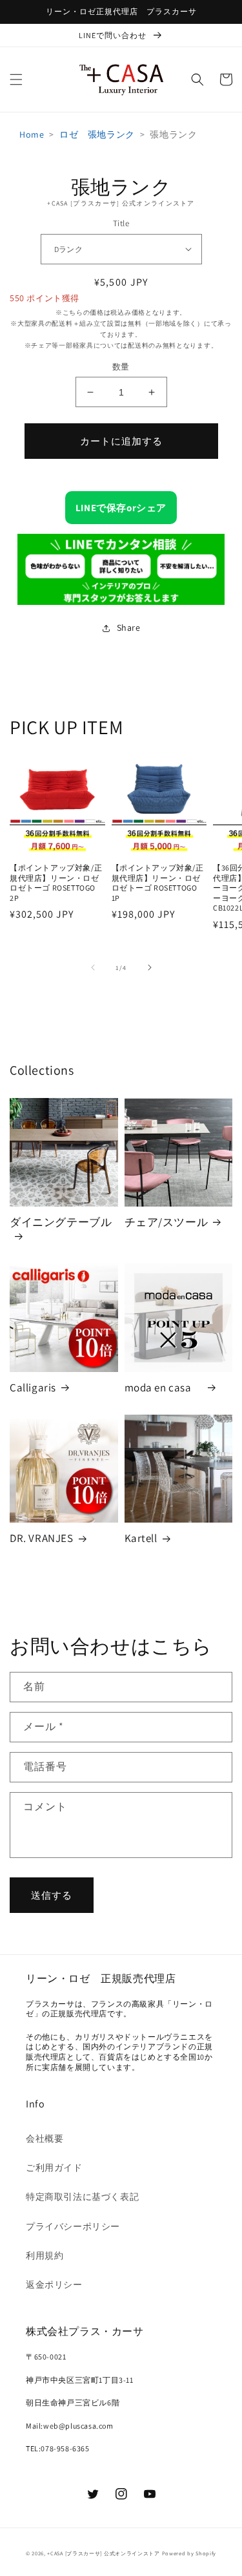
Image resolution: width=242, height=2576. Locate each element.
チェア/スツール (166, 1222)
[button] (16, 79)
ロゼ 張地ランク (97, 134)
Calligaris (33, 1388)
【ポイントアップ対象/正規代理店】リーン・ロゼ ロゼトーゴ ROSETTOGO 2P (56, 883)
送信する (52, 1895)
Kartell (141, 1538)
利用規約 (45, 2255)
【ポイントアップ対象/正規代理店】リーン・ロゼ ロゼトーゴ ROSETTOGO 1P (158, 883)
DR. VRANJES (42, 1538)
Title (121, 223)
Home (32, 134)
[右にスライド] (150, 967)
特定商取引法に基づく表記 (82, 2197)
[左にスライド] (93, 967)
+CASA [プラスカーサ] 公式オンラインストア (104, 2553)
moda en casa (164, 1388)
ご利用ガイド (54, 2168)
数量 (121, 367)
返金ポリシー (54, 2285)
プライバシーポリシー (73, 2226)
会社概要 (45, 2138)
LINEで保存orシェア (121, 508)
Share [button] (129, 628)
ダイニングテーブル (61, 1222)
